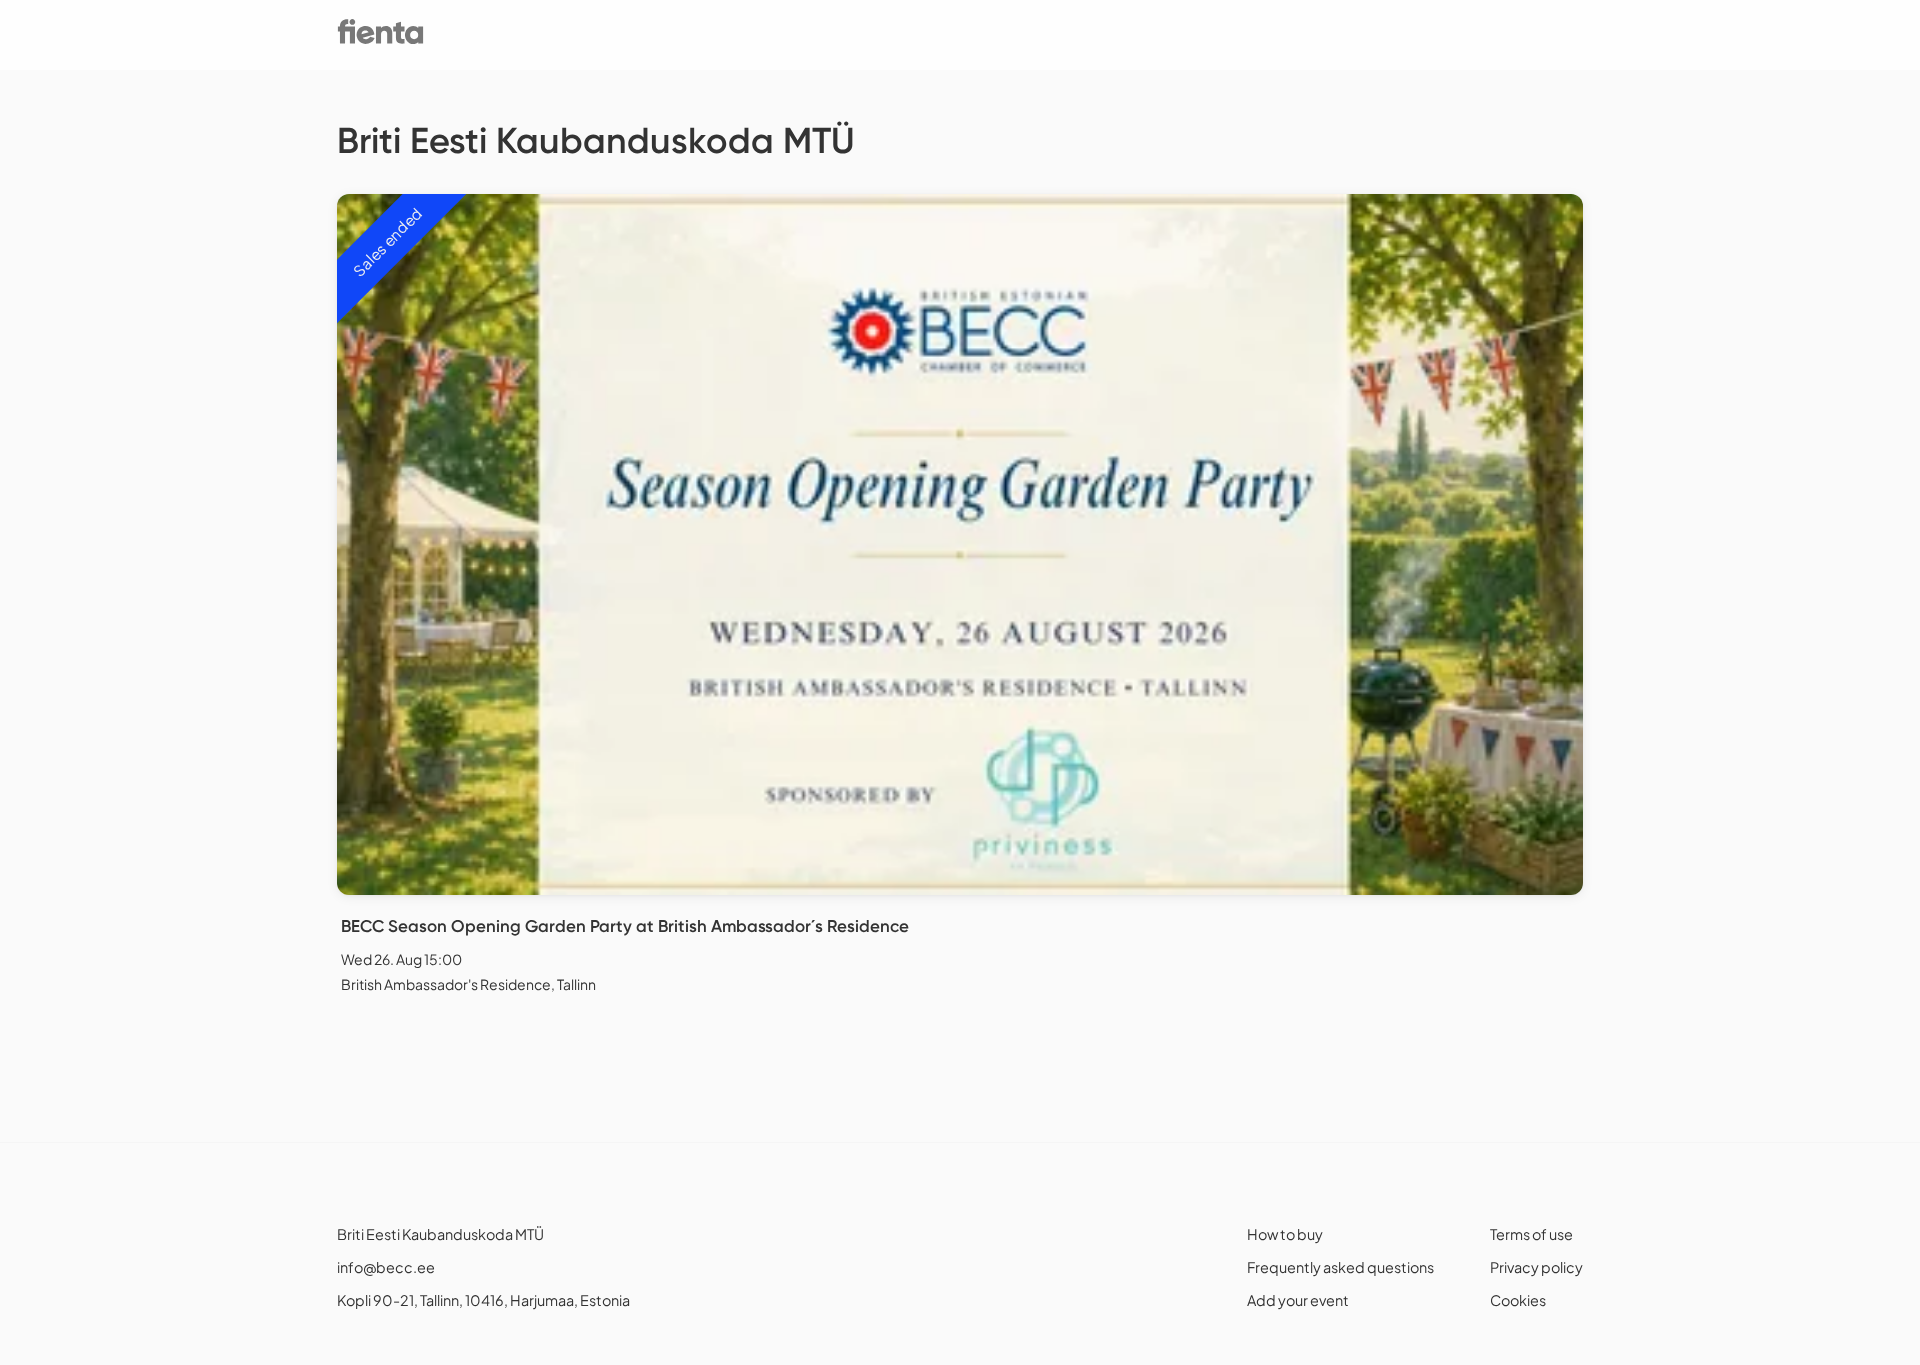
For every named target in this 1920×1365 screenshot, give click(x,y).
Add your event (1298, 1300)
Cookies (1518, 1300)
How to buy (1285, 1234)
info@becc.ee (386, 1267)
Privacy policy (1536, 1267)
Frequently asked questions (1340, 1267)
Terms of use (1531, 1234)
